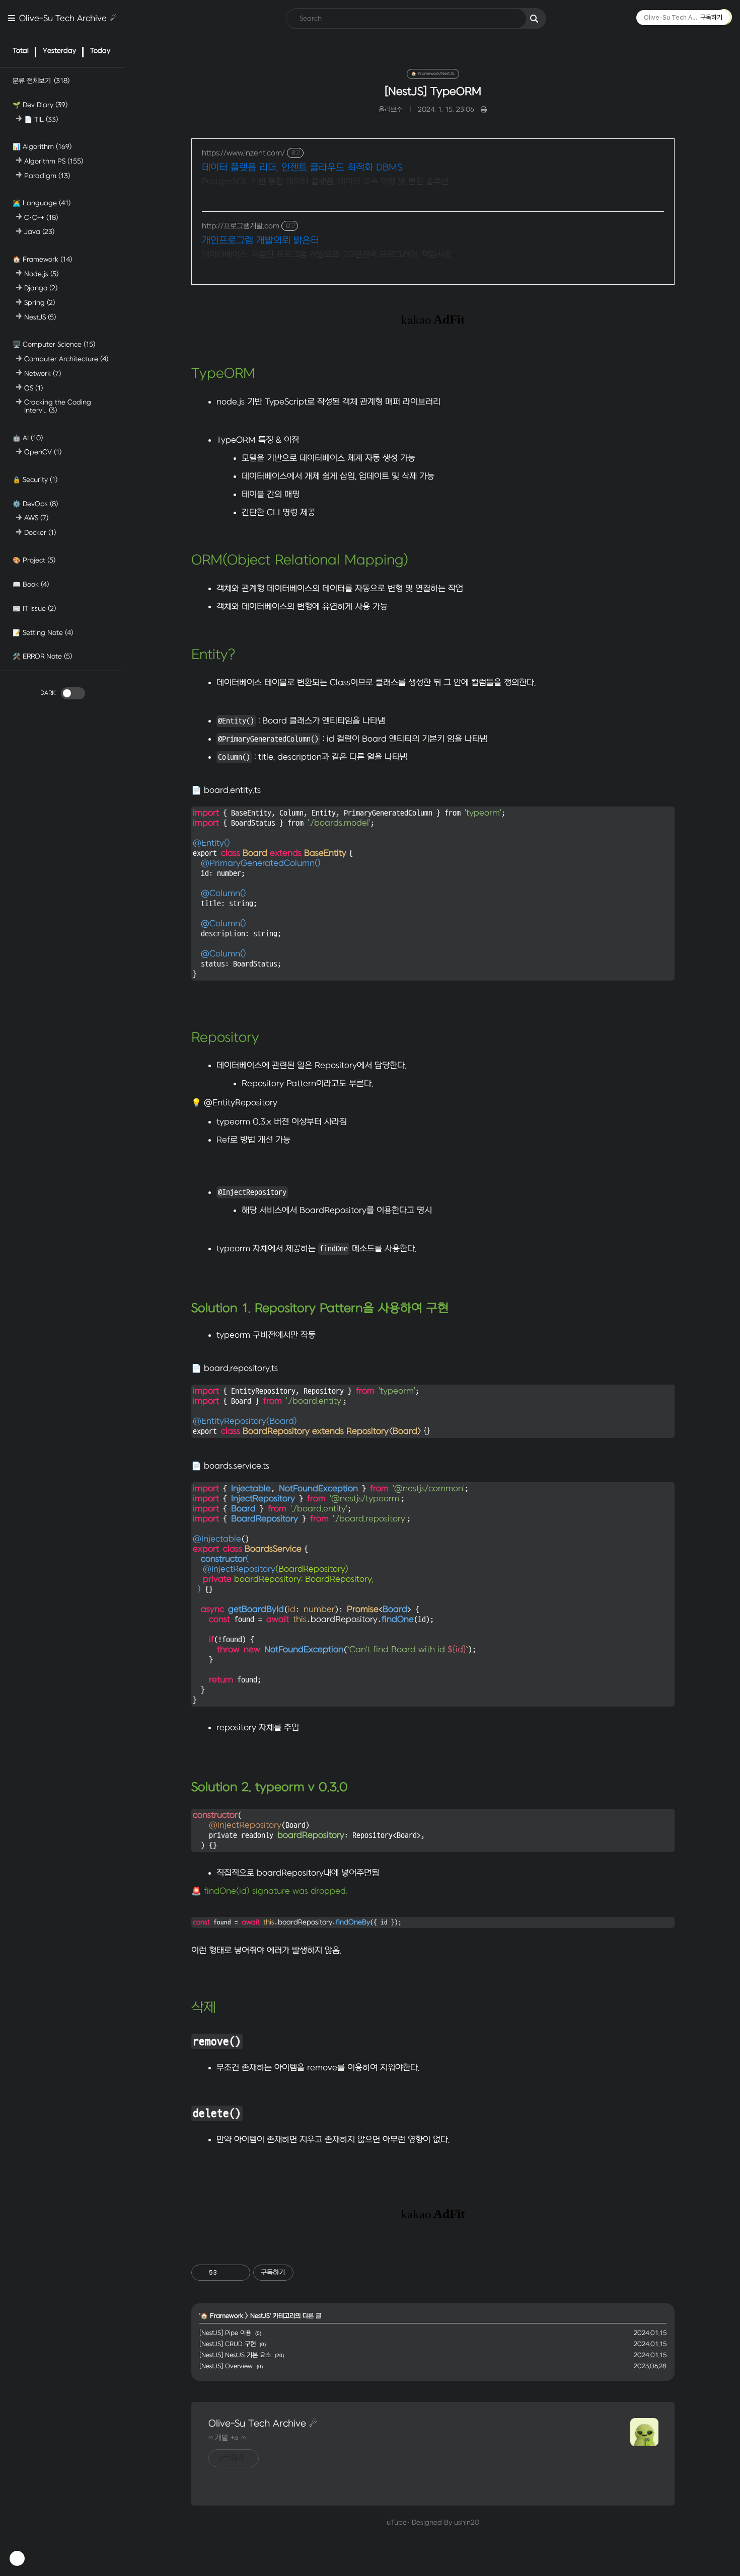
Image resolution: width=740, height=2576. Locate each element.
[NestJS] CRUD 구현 (228, 2344)
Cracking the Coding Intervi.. (58, 406)
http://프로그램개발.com (241, 226)
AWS (36, 518)
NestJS (40, 317)
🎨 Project (34, 560)
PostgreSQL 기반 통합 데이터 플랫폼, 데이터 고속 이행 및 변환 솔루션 (325, 182)
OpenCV (43, 452)
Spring (40, 303)
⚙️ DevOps (35, 503)
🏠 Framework (42, 259)
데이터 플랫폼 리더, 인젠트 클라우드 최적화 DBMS (302, 168)
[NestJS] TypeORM (433, 92)
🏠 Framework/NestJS (433, 74)
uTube (397, 2522)
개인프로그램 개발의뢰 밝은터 (261, 241)
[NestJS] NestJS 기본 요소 (235, 2355)
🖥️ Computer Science (54, 344)
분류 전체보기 (41, 81)
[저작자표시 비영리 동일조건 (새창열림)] (307, 2273)
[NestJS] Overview (226, 2366)
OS (33, 388)
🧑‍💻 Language (42, 203)
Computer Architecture (66, 359)
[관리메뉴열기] (17, 2558)
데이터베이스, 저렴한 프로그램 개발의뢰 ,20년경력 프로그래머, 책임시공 (327, 255)
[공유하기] (226, 2273)
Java (39, 232)
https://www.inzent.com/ (243, 153)
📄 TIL (41, 119)
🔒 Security (35, 479)
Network (43, 373)
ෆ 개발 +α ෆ (227, 2438)
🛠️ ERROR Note (42, 656)
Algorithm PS (54, 161)
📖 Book (31, 584)
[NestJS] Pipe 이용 (225, 2333)
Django (41, 288)
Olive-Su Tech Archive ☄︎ (68, 19)
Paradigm (47, 175)
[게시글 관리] (239, 2273)
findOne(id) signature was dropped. (276, 1891)
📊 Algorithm (42, 147)
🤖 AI (28, 437)
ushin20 (467, 2522)
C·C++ (41, 217)
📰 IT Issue (34, 608)
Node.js (41, 273)
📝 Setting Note (43, 632)
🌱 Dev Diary (40, 105)
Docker (40, 533)
